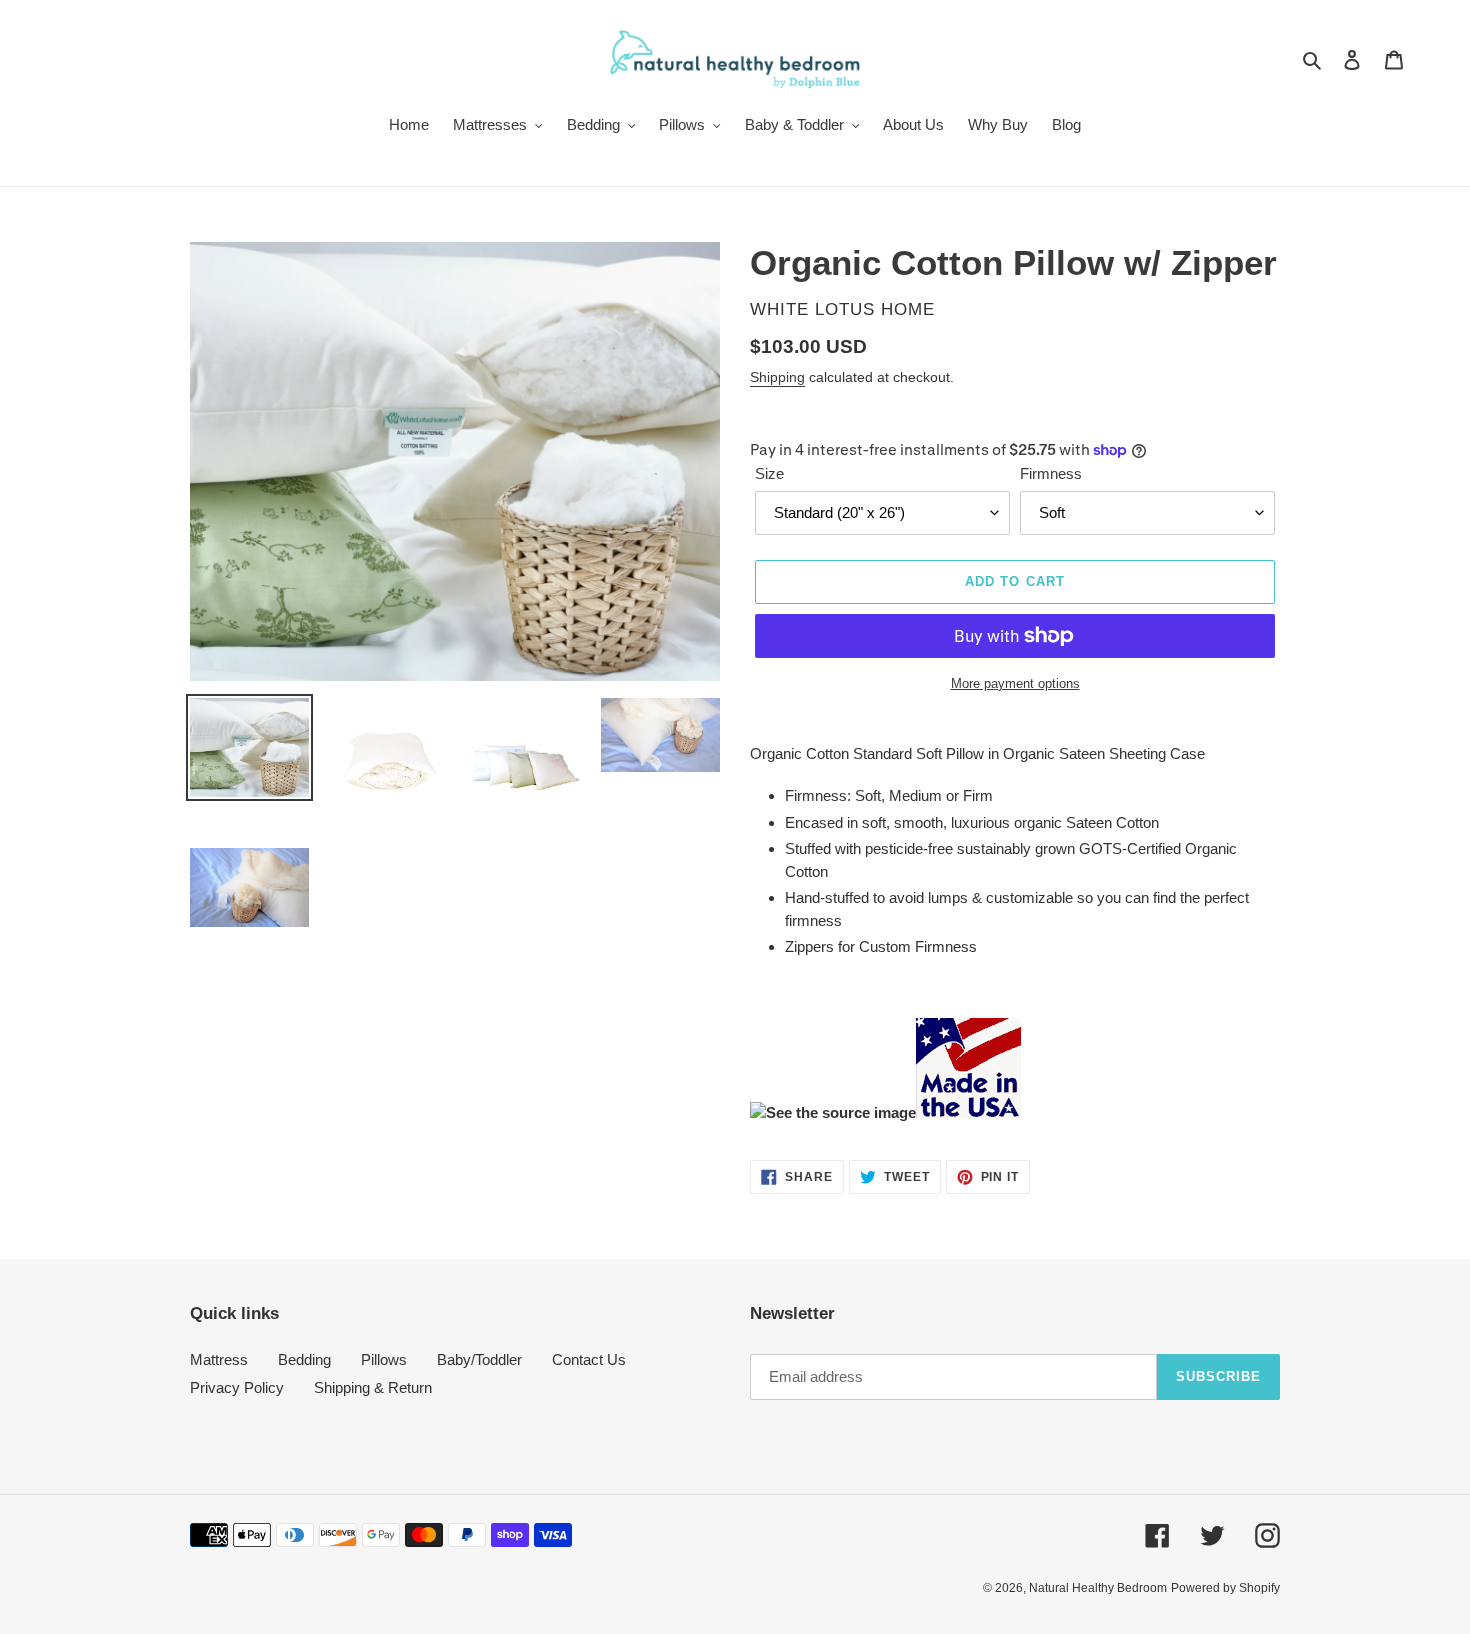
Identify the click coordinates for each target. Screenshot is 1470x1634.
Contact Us (589, 1359)
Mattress (219, 1359)
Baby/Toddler (479, 1359)
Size (769, 473)
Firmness (1051, 473)
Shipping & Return (373, 1387)
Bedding (304, 1359)
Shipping (777, 377)
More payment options (1015, 683)
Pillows (384, 1359)
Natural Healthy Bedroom (1098, 1588)
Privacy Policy (237, 1387)
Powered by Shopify (1225, 1588)
